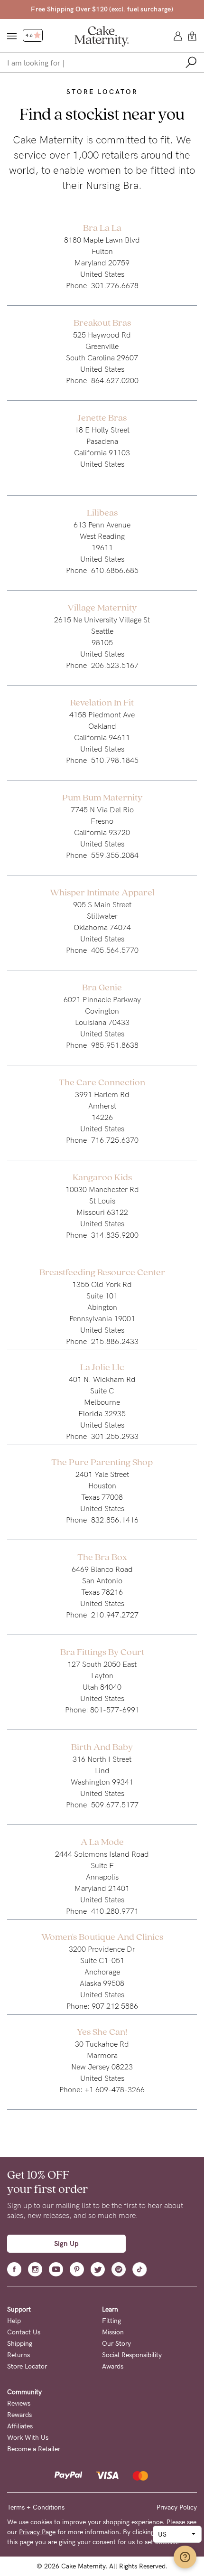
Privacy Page (37, 2532)
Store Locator (27, 2366)
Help (14, 2321)
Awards (113, 2366)
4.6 (30, 36)
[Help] (185, 2557)
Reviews (19, 2403)
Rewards (19, 2415)
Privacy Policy (177, 2507)
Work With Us (28, 2438)
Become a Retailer (34, 2449)
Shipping (20, 2344)
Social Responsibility (132, 2355)
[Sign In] (178, 35)
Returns (19, 2355)
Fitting (111, 2321)
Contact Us (24, 2332)
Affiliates (20, 2426)
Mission (113, 2332)
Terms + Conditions (36, 2507)
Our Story (116, 2344)
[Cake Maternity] (102, 36)
